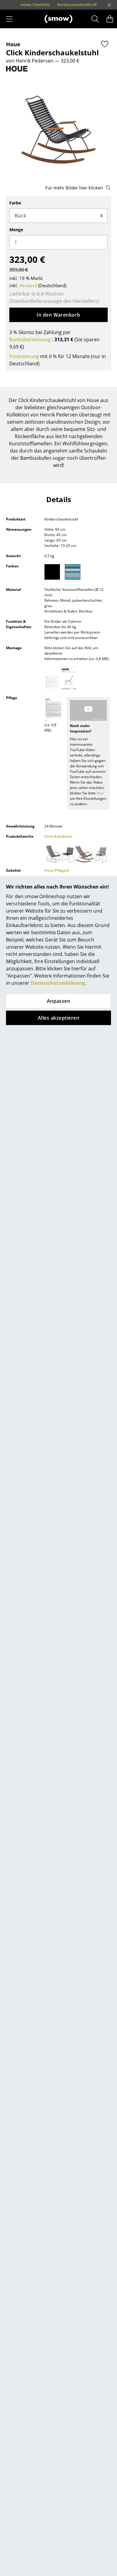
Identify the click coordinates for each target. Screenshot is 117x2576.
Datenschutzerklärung (58, 983)
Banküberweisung (30, 339)
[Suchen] (95, 19)
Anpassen (59, 1001)
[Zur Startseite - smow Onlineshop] (58, 19)
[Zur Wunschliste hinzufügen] (105, 44)
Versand (28, 285)
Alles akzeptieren (58, 1018)
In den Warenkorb (58, 315)
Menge (16, 230)
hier (100, 793)
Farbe (15, 203)
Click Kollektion (58, 836)
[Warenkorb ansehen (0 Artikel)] (110, 19)
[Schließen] (109, 5)
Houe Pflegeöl (57, 870)
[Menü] (9, 19)
